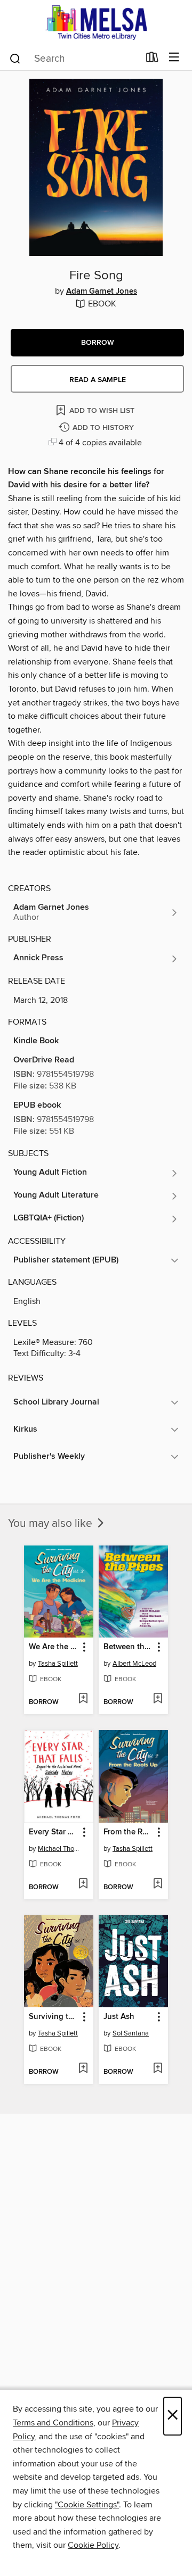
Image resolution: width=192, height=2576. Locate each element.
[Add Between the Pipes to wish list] (158, 1699)
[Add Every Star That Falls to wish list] (83, 1884)
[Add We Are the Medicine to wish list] (83, 1699)
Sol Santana (131, 2033)
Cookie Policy (93, 2545)
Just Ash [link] (119, 2017)
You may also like (51, 1524)
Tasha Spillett (58, 1664)
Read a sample (98, 380)
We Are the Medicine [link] (54, 1647)
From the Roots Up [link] (128, 1832)
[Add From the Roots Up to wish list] (158, 1884)
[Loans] (152, 60)
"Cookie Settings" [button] (87, 2505)
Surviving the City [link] (54, 2017)
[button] (97, 343)
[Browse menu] (174, 58)
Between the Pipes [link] (128, 1647)
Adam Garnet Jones (102, 292)
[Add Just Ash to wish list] (158, 2069)
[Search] (15, 58)
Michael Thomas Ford (60, 1849)
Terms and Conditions (53, 2423)
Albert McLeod (134, 1664)
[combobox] (74, 59)
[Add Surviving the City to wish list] (83, 2069)
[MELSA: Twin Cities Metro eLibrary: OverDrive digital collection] (96, 23)
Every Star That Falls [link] (54, 1832)
